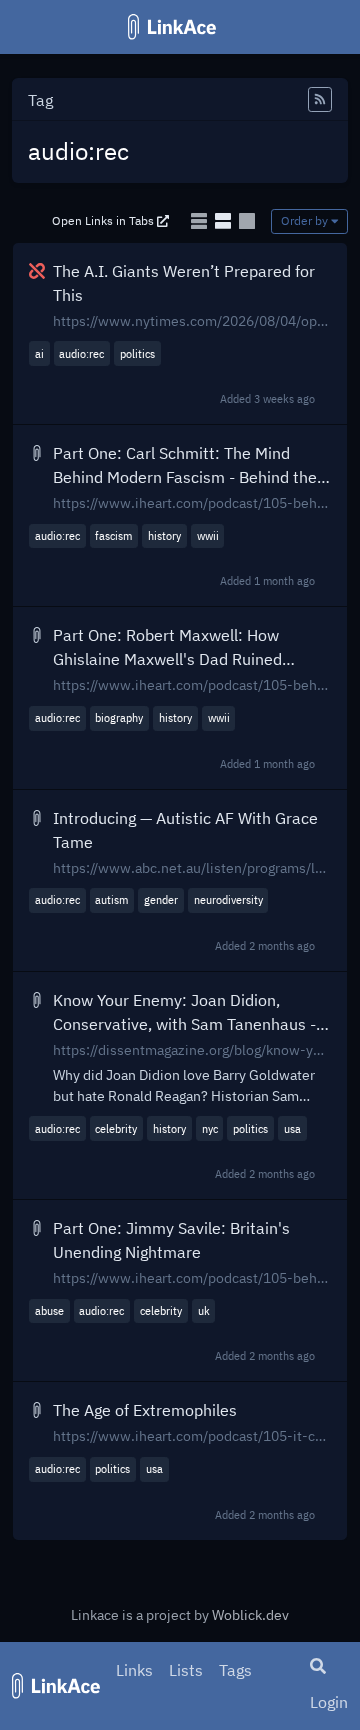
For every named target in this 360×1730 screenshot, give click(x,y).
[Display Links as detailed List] (225, 221)
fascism (113, 535)
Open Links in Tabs (104, 220)
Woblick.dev (250, 1615)
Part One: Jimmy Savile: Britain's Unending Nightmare (171, 1240)
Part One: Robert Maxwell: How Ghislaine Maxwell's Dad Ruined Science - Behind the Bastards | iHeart (190, 648)
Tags (235, 1670)
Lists (186, 1670)
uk (204, 1310)
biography (119, 717)
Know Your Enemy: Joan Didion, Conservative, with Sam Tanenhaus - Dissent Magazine (184, 1013)
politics (137, 353)
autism (111, 899)
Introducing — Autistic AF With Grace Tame (185, 830)
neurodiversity (228, 899)
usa (292, 1128)
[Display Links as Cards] (247, 221)
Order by (306, 220)
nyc (210, 1128)
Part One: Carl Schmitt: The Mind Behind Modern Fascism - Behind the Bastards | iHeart (185, 466)
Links (134, 1670)
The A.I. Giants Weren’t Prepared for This (184, 283)
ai (39, 353)
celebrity (116, 1128)
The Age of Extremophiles (145, 1410)
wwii (208, 535)
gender (161, 899)
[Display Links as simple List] (201, 221)
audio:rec (81, 353)
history (164, 535)
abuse (49, 1310)
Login (329, 1702)
